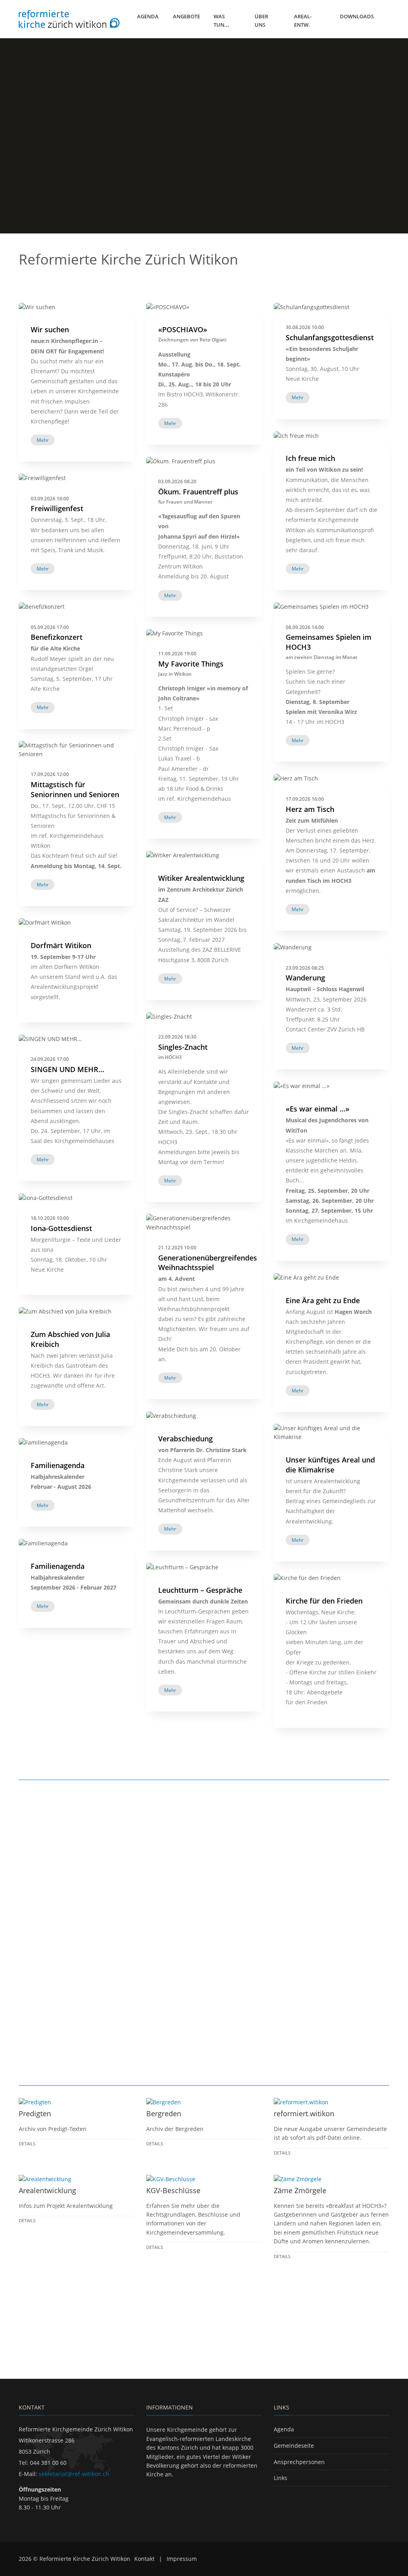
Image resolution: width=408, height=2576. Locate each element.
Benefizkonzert (57, 637)
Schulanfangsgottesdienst (330, 337)
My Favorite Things (191, 664)
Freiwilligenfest (57, 508)
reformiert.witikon (304, 2113)
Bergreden (164, 2113)
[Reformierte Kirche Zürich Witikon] (69, 19)
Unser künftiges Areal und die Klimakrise (330, 1465)
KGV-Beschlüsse (173, 2190)
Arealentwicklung (47, 2190)
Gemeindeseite (294, 2446)
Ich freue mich (310, 458)
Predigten (35, 2113)
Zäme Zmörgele (300, 2190)
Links (280, 2478)
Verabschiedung (185, 1439)
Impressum (182, 2559)
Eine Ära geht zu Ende (323, 1300)
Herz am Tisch (310, 809)
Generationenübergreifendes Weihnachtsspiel (208, 1263)
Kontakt (144, 2559)
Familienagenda (58, 1465)
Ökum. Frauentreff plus (198, 492)
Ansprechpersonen (299, 2462)
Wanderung (305, 978)
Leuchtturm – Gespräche (200, 1590)
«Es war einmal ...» (318, 1109)
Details (27, 2144)
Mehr (298, 397)
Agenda (284, 2429)
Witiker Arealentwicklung (201, 878)
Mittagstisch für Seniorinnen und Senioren (75, 789)
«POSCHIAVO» (183, 329)
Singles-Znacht (183, 1047)
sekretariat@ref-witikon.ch (74, 2474)
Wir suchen (50, 329)
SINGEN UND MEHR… (68, 1069)
